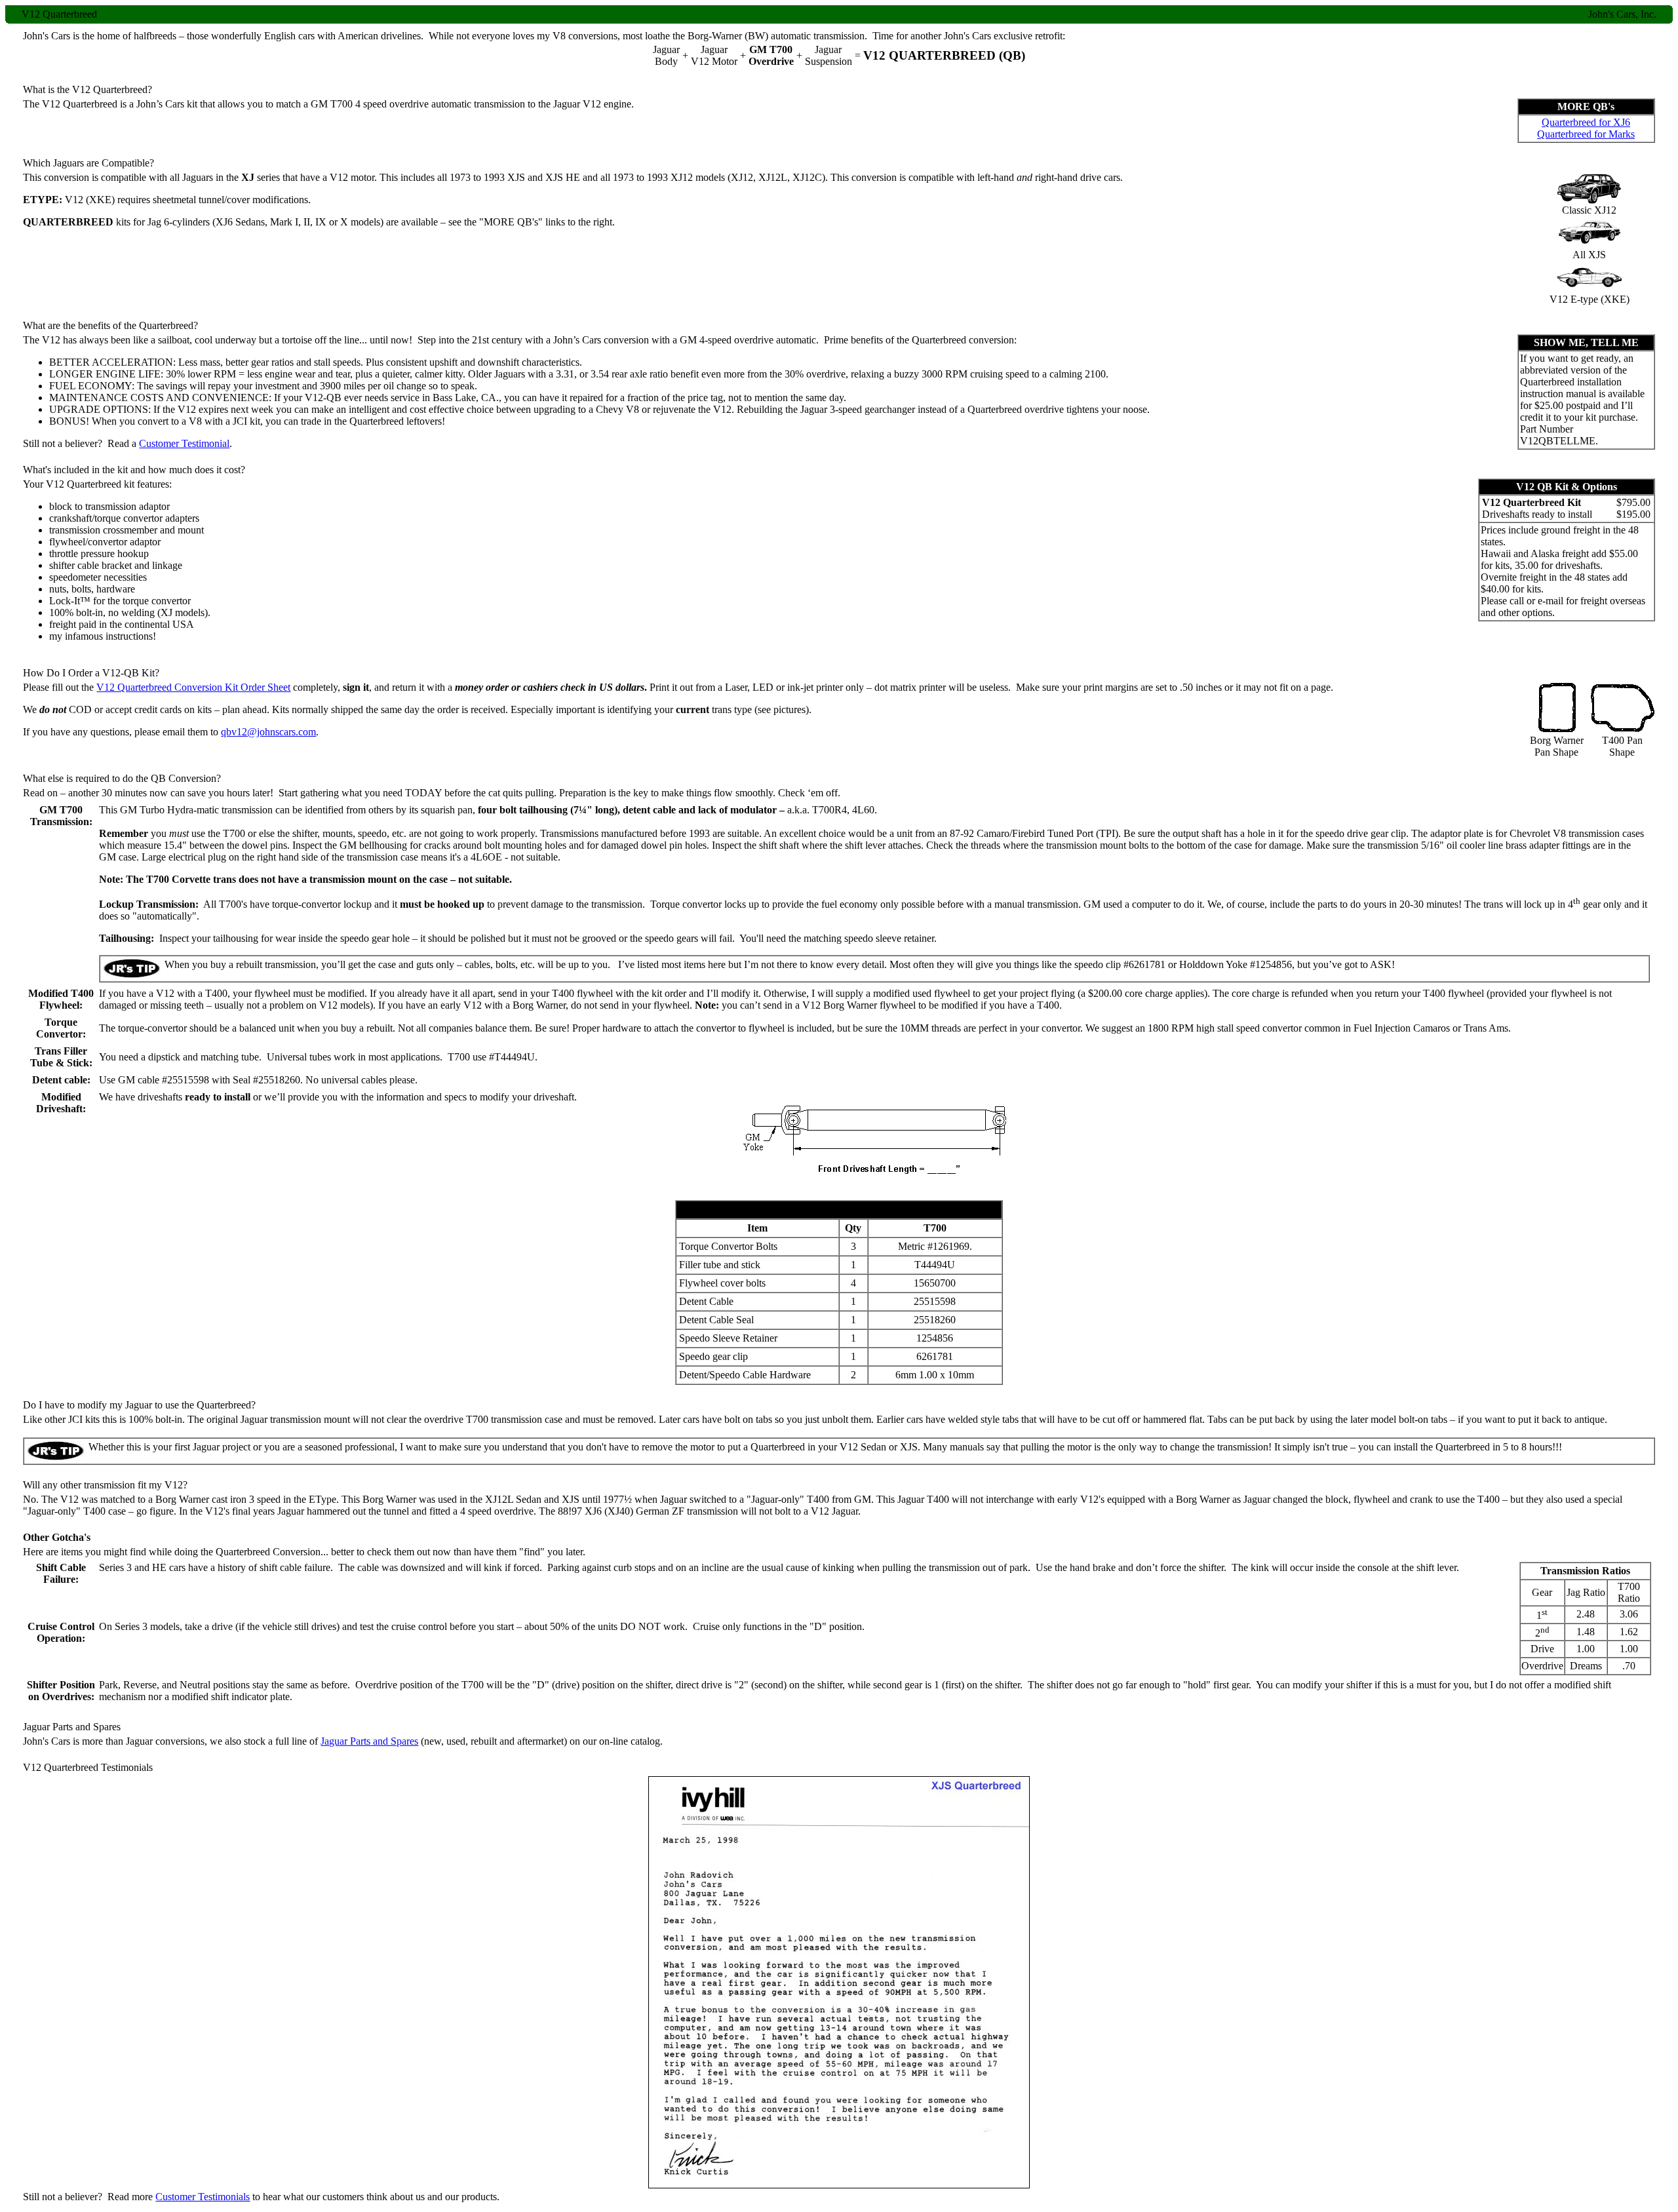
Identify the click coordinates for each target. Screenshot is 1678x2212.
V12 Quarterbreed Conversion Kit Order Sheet (193, 687)
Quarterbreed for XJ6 (1586, 122)
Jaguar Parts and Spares (369, 1741)
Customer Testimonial (184, 443)
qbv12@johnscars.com (268, 732)
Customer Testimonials (203, 2197)
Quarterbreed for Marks (1586, 134)
